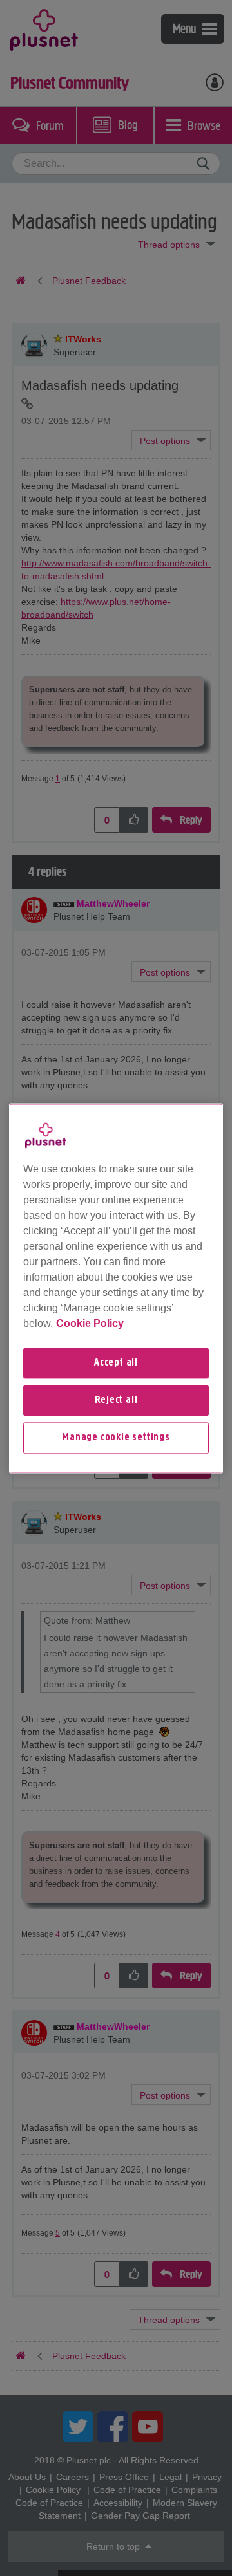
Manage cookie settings (116, 1438)
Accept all (116, 1363)
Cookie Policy (90, 1323)
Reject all (116, 1400)
